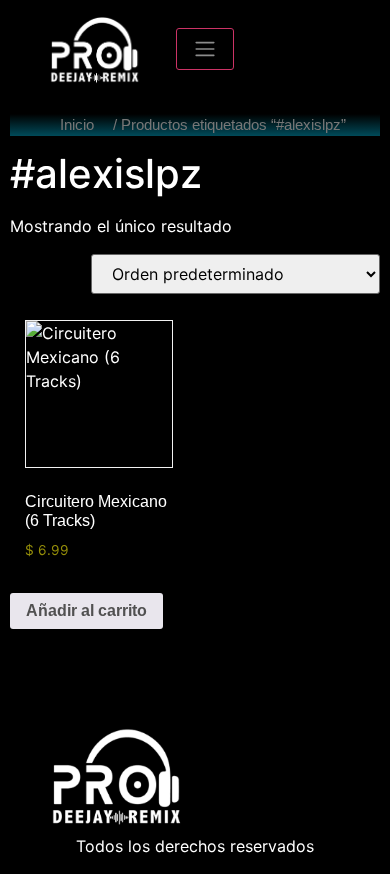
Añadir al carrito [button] (86, 610)
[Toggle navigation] (205, 49)
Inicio (77, 125)
